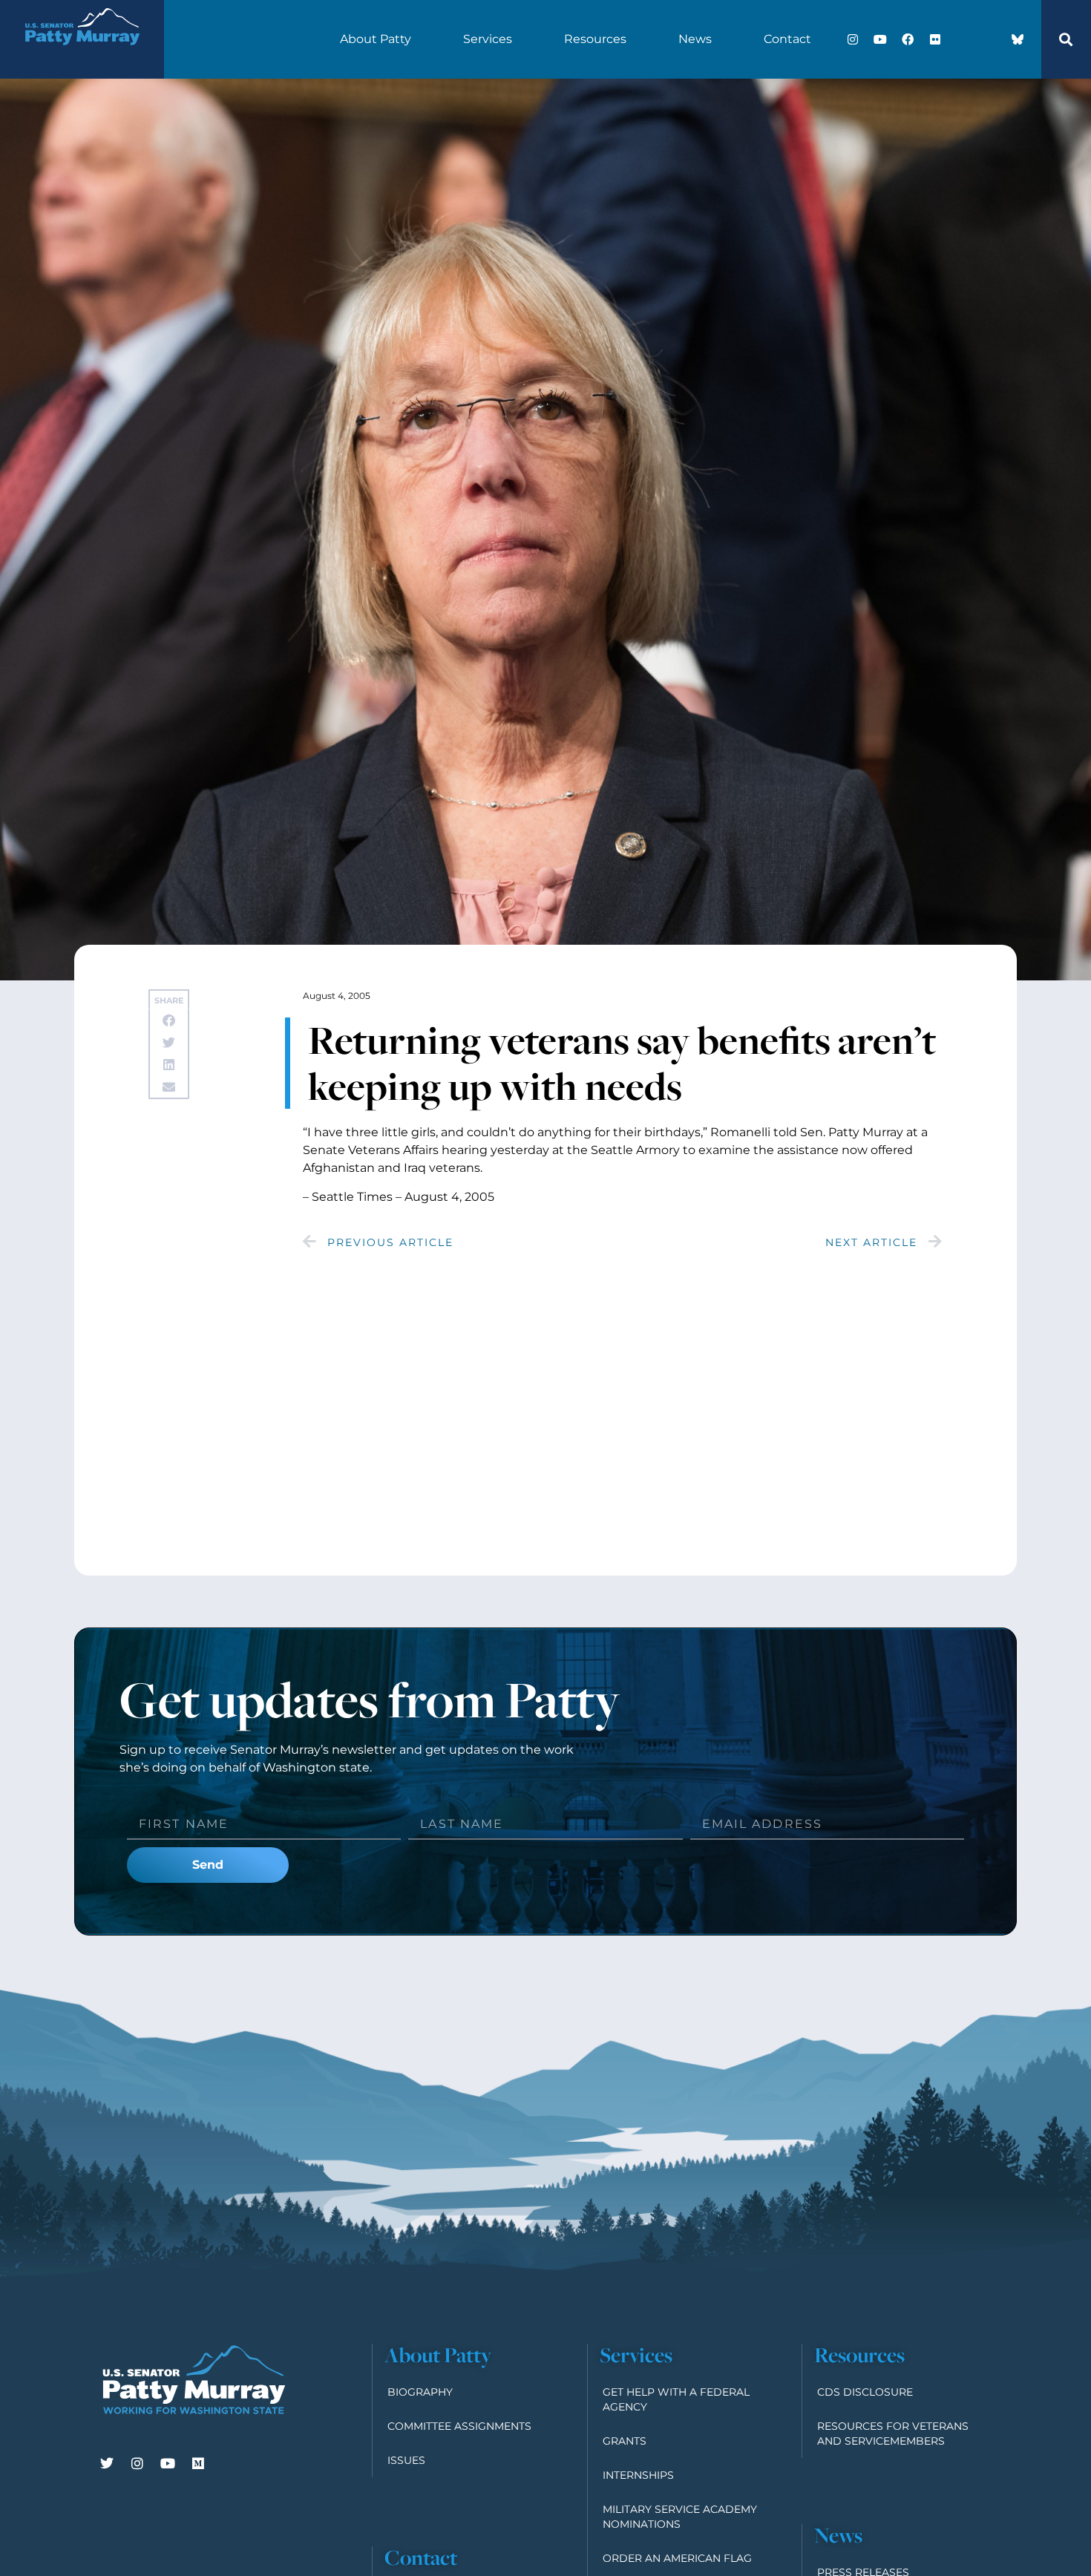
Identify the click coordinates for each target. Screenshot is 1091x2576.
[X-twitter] (963, 39)
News (695, 39)
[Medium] (198, 2463)
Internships (638, 2475)
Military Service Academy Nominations (680, 2517)
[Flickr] (935, 39)
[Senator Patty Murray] (82, 55)
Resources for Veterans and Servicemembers (893, 2434)
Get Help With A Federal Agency (676, 2399)
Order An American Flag (677, 2558)
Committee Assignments (459, 2426)
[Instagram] (853, 39)
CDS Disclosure (865, 2392)
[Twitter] (107, 2463)
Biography (420, 2392)
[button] (1066, 39)
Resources (595, 39)
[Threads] (990, 39)
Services (488, 39)
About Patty (376, 39)
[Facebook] (908, 39)
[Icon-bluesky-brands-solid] (1018, 39)
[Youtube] (880, 39)
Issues (406, 2460)
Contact (787, 39)
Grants (625, 2441)
